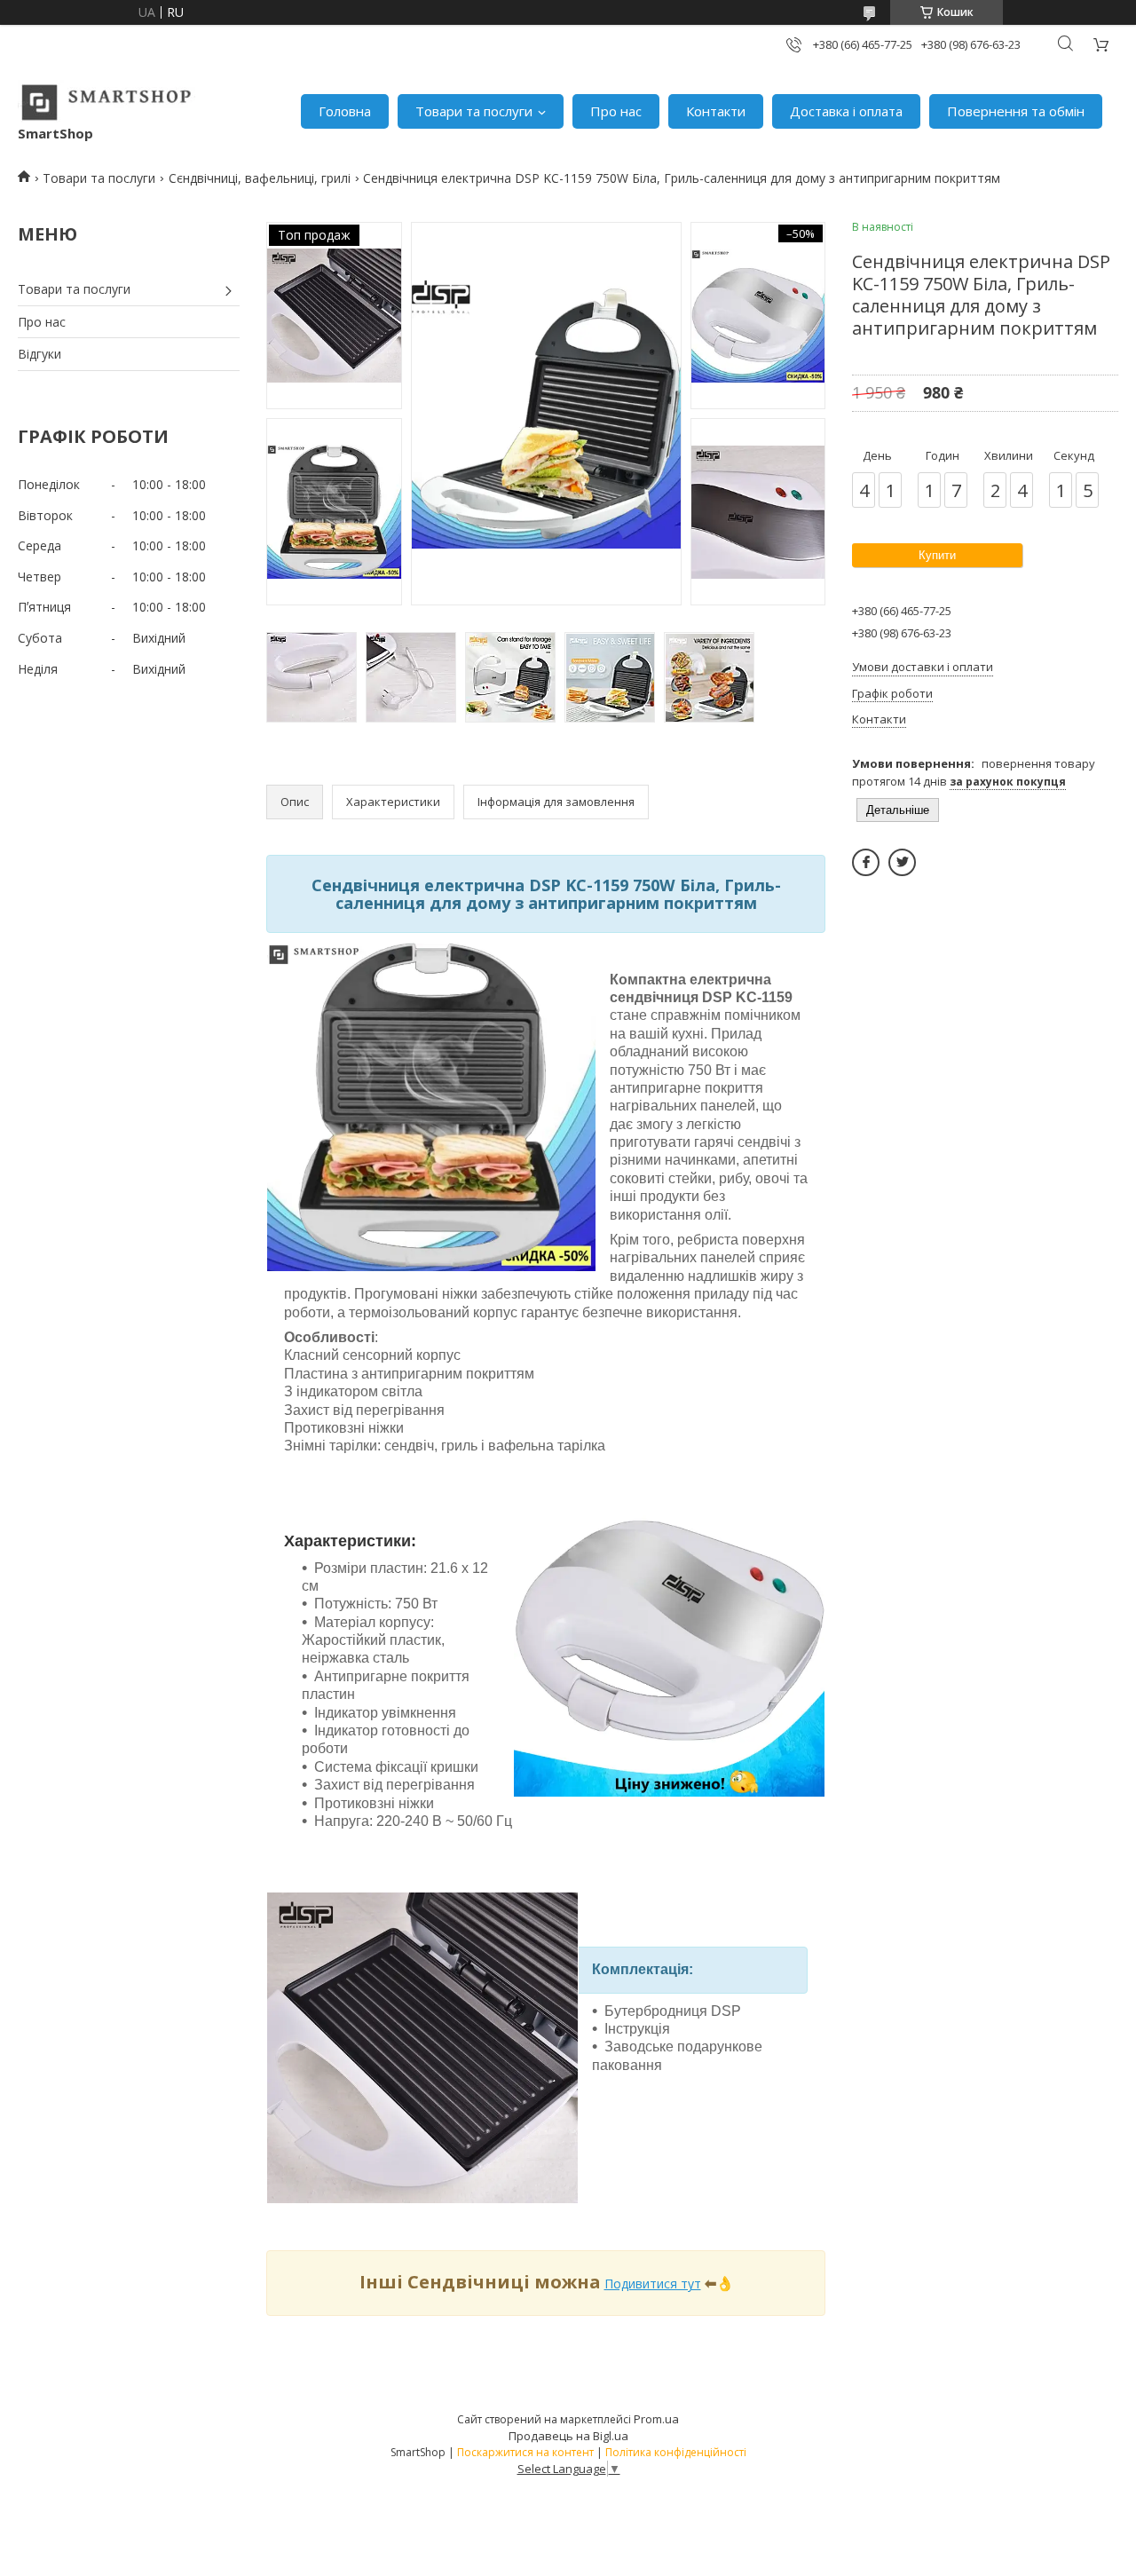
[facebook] (866, 862)
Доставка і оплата (846, 111)
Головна (345, 111)
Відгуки (39, 354)
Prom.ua (656, 2419)
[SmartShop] (106, 102)
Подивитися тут (653, 2284)
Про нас (616, 111)
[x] (902, 862)
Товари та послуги (474, 111)
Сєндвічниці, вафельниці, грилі (260, 178)
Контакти (716, 111)
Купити (937, 555)
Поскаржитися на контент (525, 2452)
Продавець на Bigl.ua (568, 2436)
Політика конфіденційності (676, 2452)
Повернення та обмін (1016, 111)
